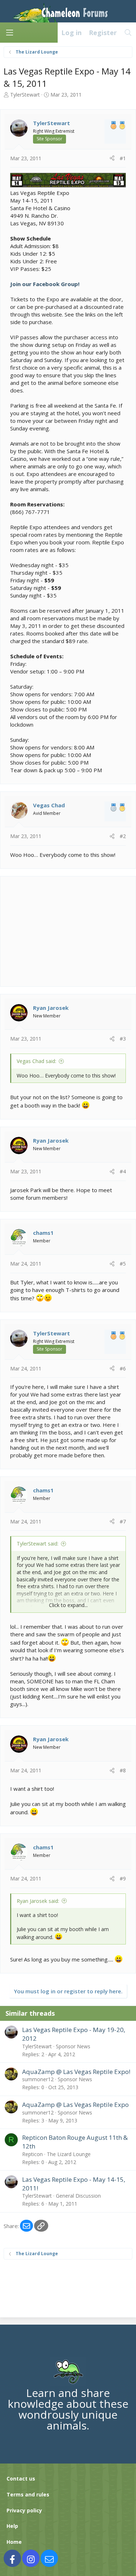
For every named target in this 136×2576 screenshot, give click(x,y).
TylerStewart (25, 95)
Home (14, 2542)
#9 (123, 1878)
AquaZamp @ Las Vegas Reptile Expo (75, 2105)
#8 (123, 1770)
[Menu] (9, 33)
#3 (123, 1039)
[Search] (128, 33)
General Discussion (78, 2196)
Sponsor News (73, 2046)
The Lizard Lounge (69, 2154)
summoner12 (38, 2079)
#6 (123, 1368)
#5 (123, 1264)
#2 (123, 836)
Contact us (21, 2479)
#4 (123, 1171)
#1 (123, 158)
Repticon (32, 2154)
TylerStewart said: (38, 1544)
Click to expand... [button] (68, 1605)
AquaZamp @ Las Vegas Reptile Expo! (76, 2072)
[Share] (112, 158)
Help (12, 2526)
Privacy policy (24, 2510)
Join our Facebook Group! (45, 284)
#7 (123, 1521)
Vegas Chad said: (36, 1061)
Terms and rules (28, 2494)
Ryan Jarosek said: (38, 1901)
